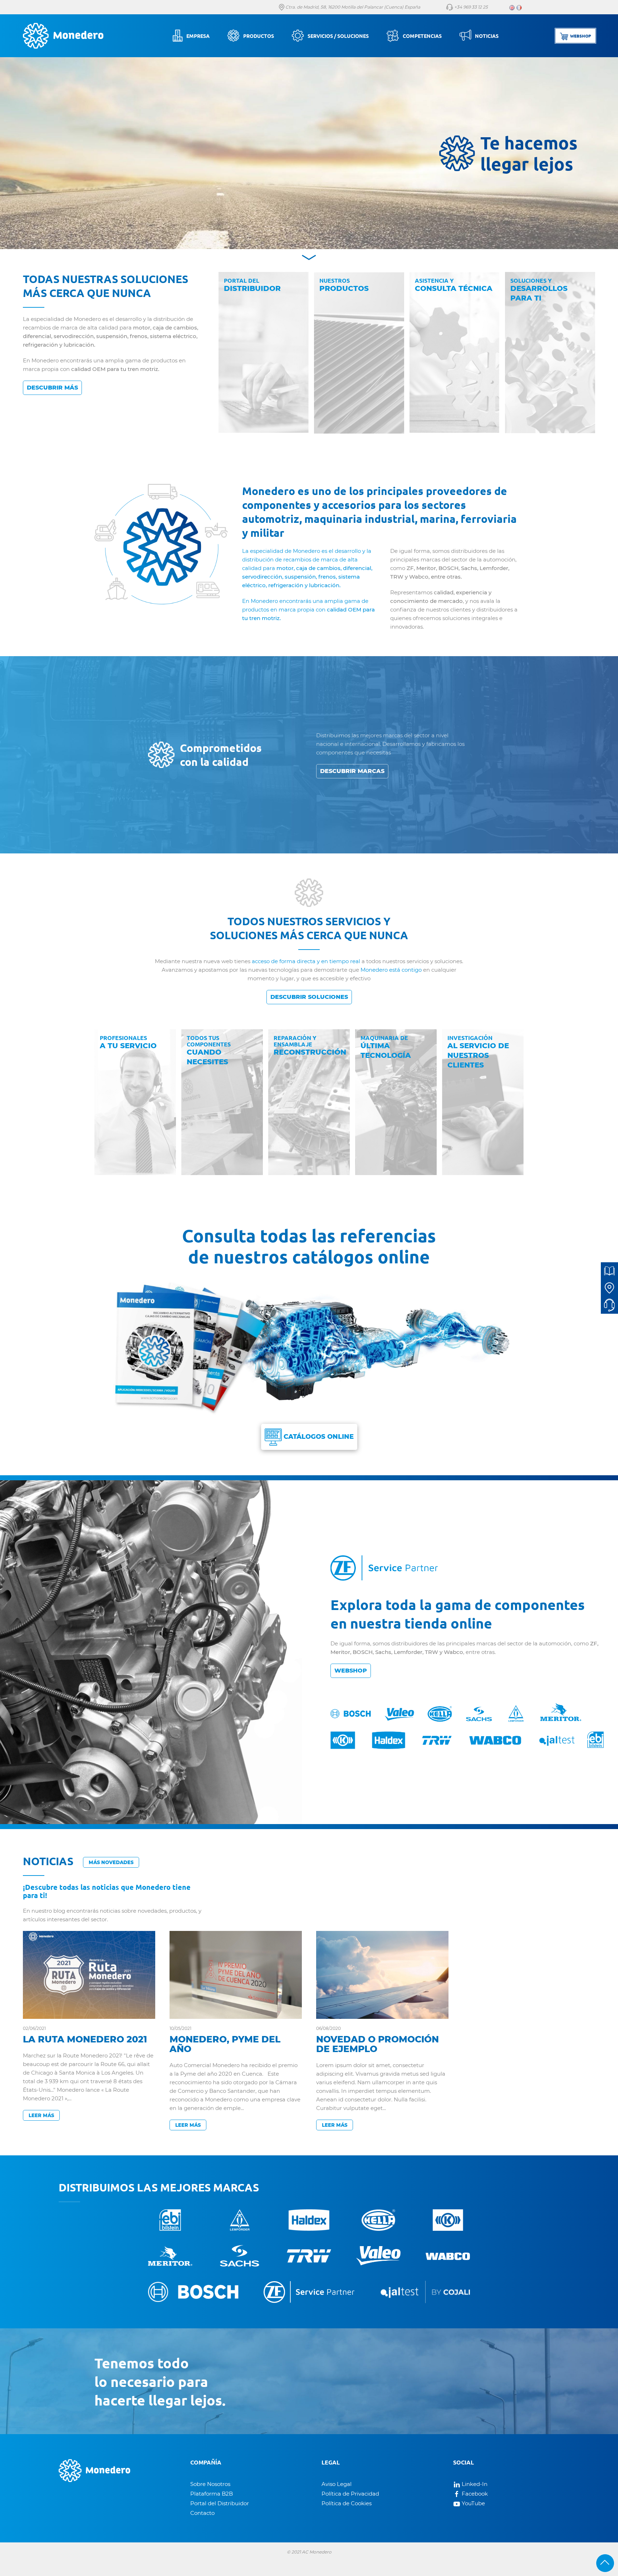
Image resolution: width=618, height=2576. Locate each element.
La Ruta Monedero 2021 (85, 2039)
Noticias (487, 36)
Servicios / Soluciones (338, 36)
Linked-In (474, 2484)
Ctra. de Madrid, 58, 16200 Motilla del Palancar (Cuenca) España (352, 7)
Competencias (422, 36)
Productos (259, 36)
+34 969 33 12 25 (470, 7)
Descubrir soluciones (309, 997)
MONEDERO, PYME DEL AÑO (225, 2044)
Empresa (198, 36)
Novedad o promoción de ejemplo (377, 2044)
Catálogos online (318, 1437)
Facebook (474, 2494)
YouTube (473, 2503)
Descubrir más (52, 388)
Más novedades (111, 1862)
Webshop (351, 1671)
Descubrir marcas (352, 771)
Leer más (41, 2115)
